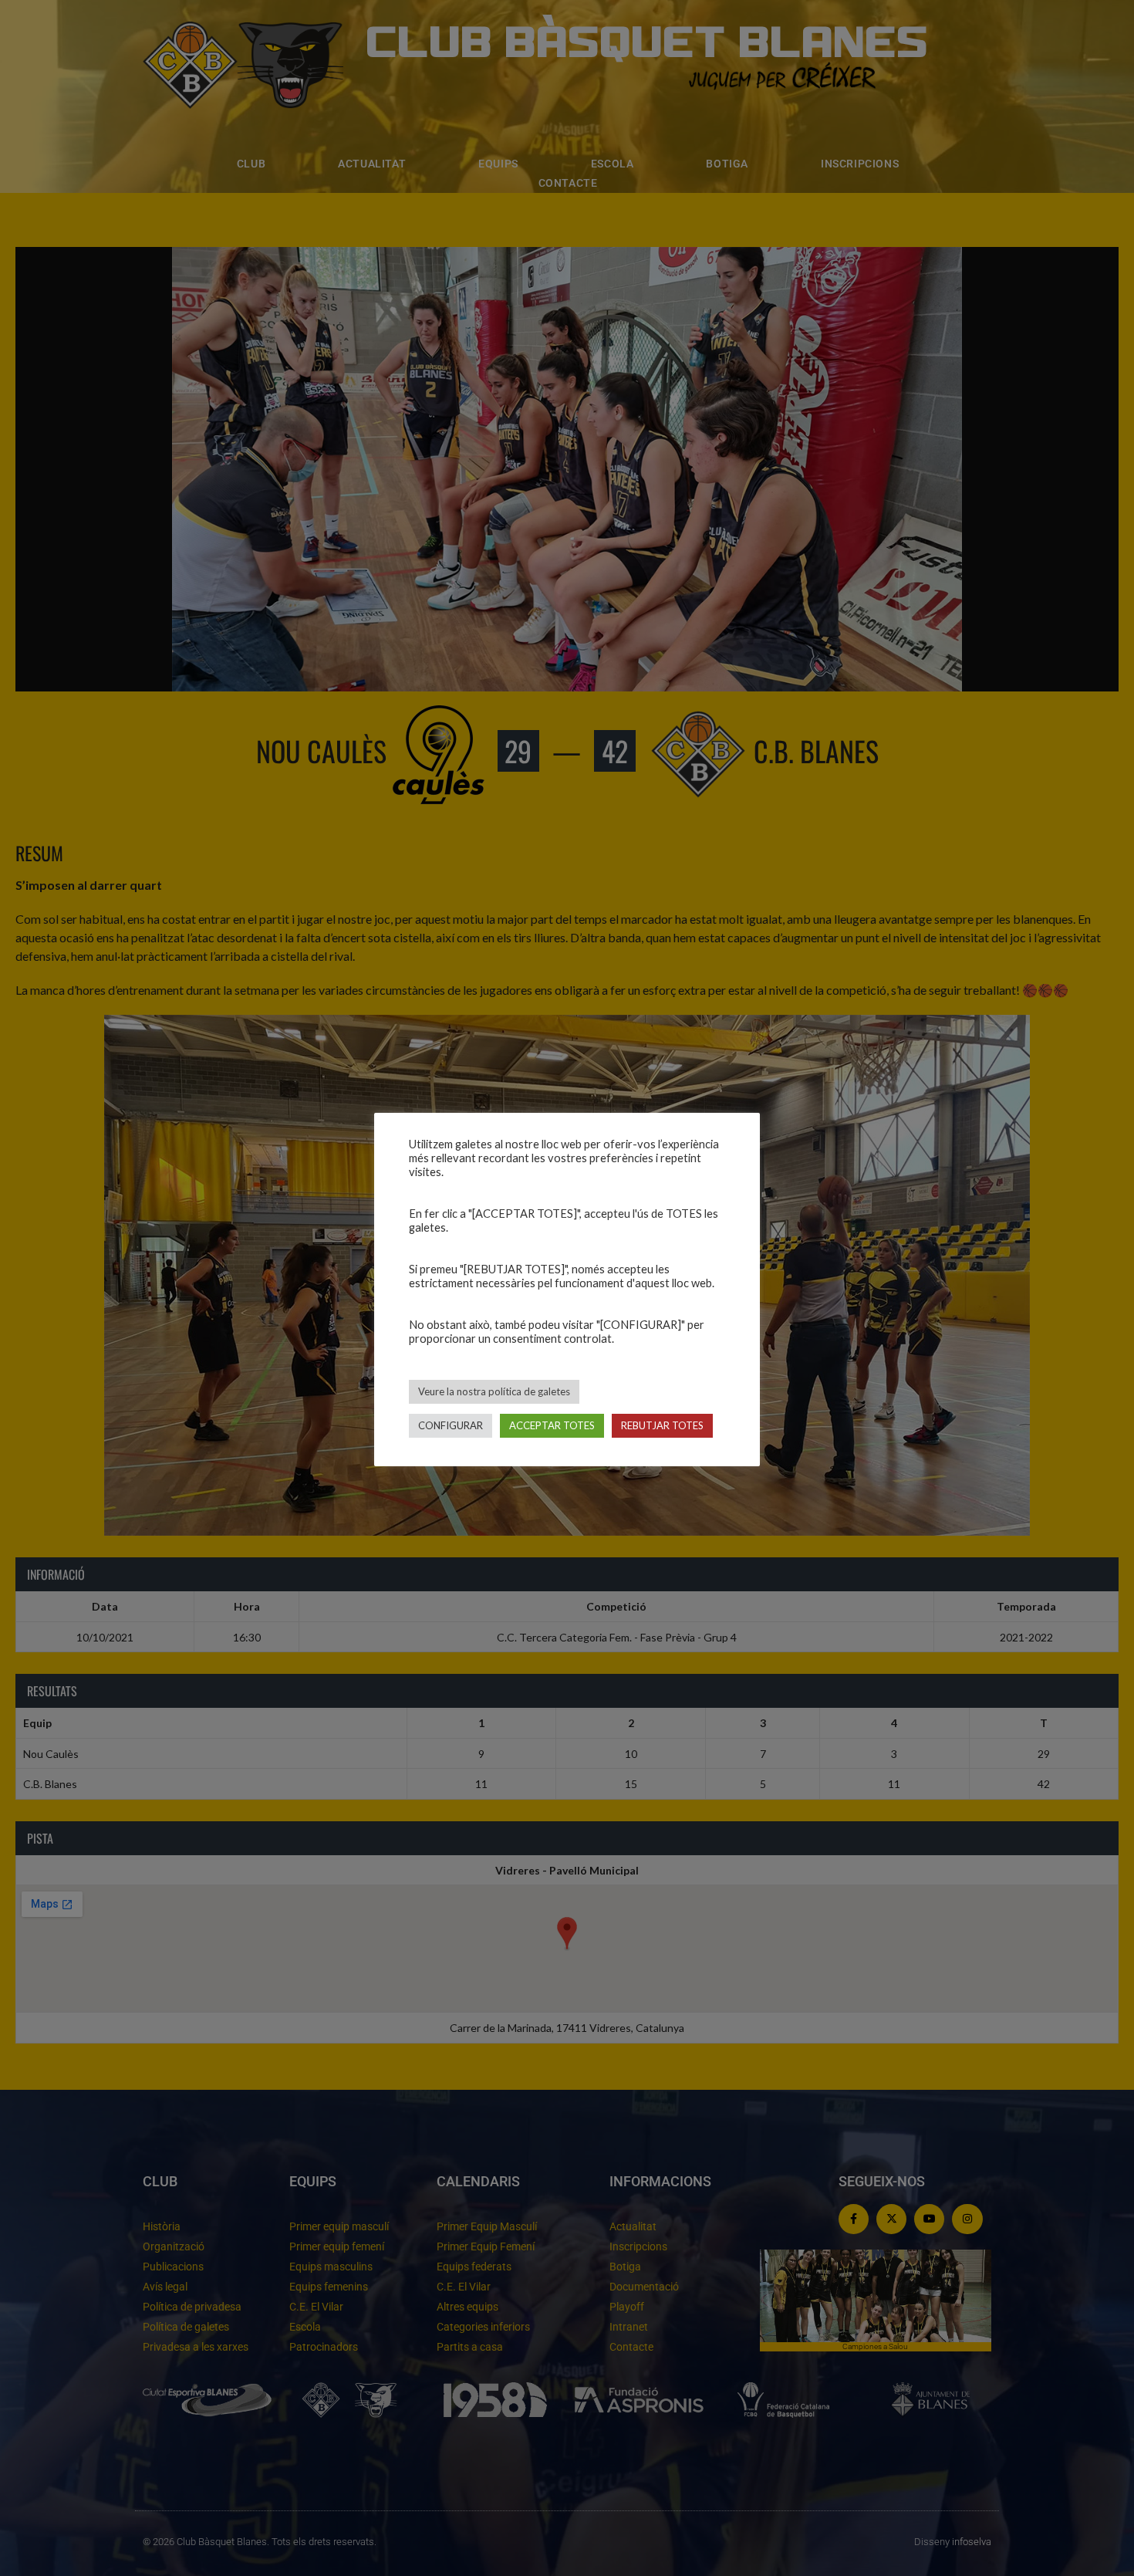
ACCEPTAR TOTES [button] (552, 1425)
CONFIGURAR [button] (451, 1425)
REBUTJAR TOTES (662, 1425)
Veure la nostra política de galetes (494, 1391)
